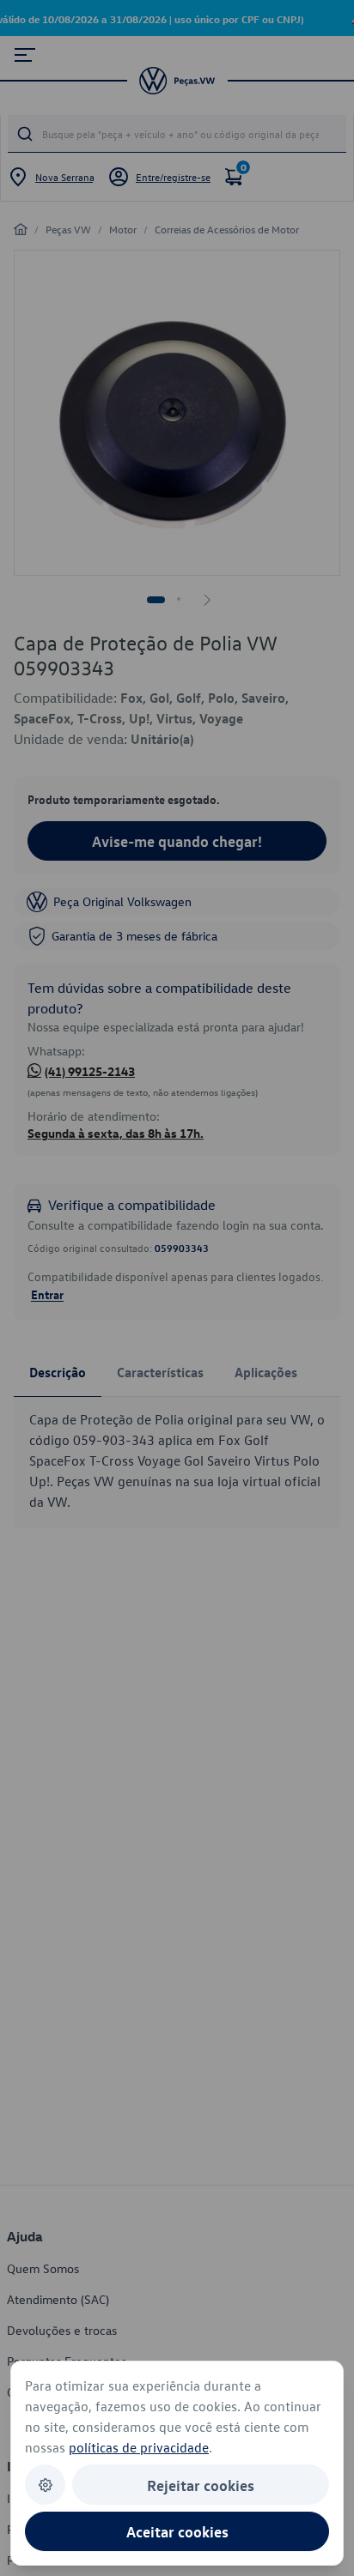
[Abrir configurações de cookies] (45, 2485)
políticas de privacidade (139, 2447)
